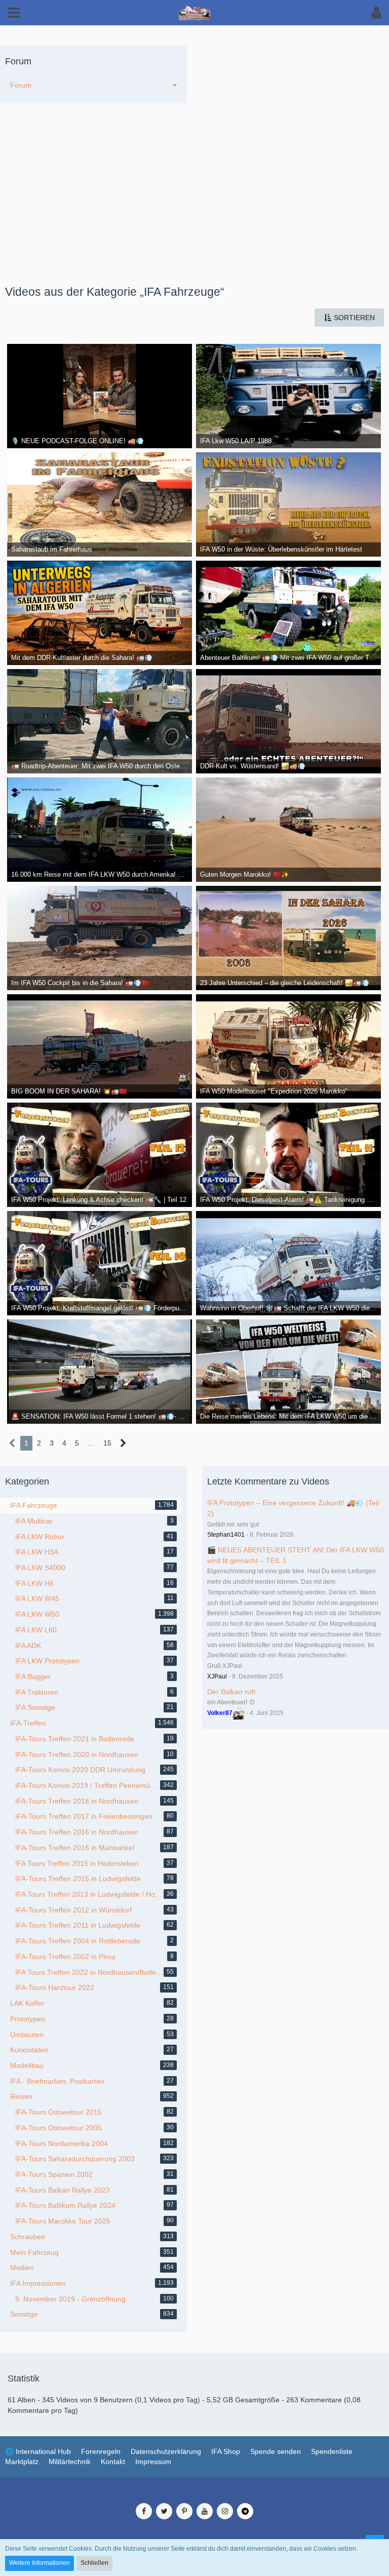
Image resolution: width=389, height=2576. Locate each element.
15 (107, 1443)
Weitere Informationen (40, 2563)
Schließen (94, 2563)
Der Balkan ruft (231, 1692)
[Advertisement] (194, 210)
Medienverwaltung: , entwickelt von (194, 2492)
